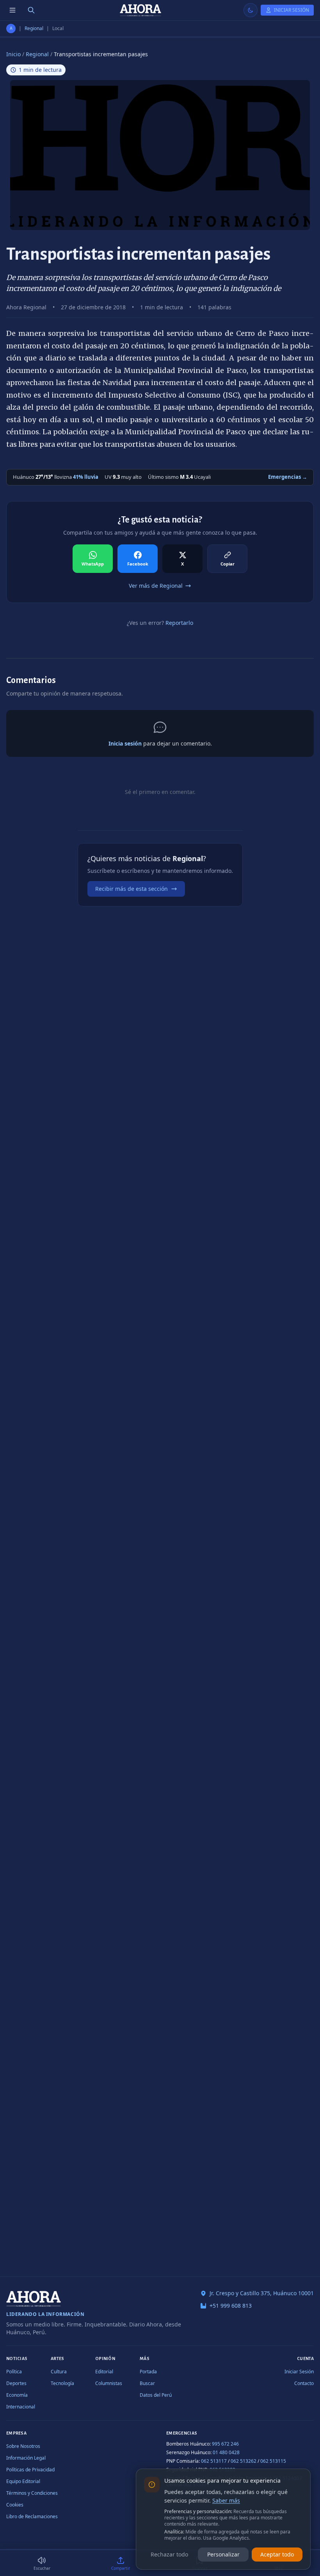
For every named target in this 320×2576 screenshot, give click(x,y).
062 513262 (244, 2461)
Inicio (13, 54)
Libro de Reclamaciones (32, 2516)
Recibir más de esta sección (132, 889)
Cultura (59, 2372)
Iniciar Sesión (299, 2372)
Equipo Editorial (23, 2481)
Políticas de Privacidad (30, 2470)
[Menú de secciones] (12, 10)
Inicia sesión (125, 743)
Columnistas (109, 2383)
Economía (17, 2395)
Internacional (21, 2407)
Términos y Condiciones (32, 2493)
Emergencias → (288, 477)
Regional (34, 29)
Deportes (16, 2383)
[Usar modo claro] (251, 10)
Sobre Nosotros (23, 2446)
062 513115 (273, 2461)
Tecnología (62, 2383)
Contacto (304, 2383)
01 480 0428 (226, 2452)
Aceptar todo (277, 2554)
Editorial (104, 2372)
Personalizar (223, 2554)
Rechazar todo (169, 2554)
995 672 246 (225, 2444)
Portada (148, 2372)
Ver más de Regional (156, 586)
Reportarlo (179, 623)
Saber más (226, 2500)
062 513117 (214, 2461)
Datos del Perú (156, 2395)
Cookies (15, 2505)
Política (14, 2372)
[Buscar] (31, 10)
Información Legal (26, 2458)
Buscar (147, 2383)
